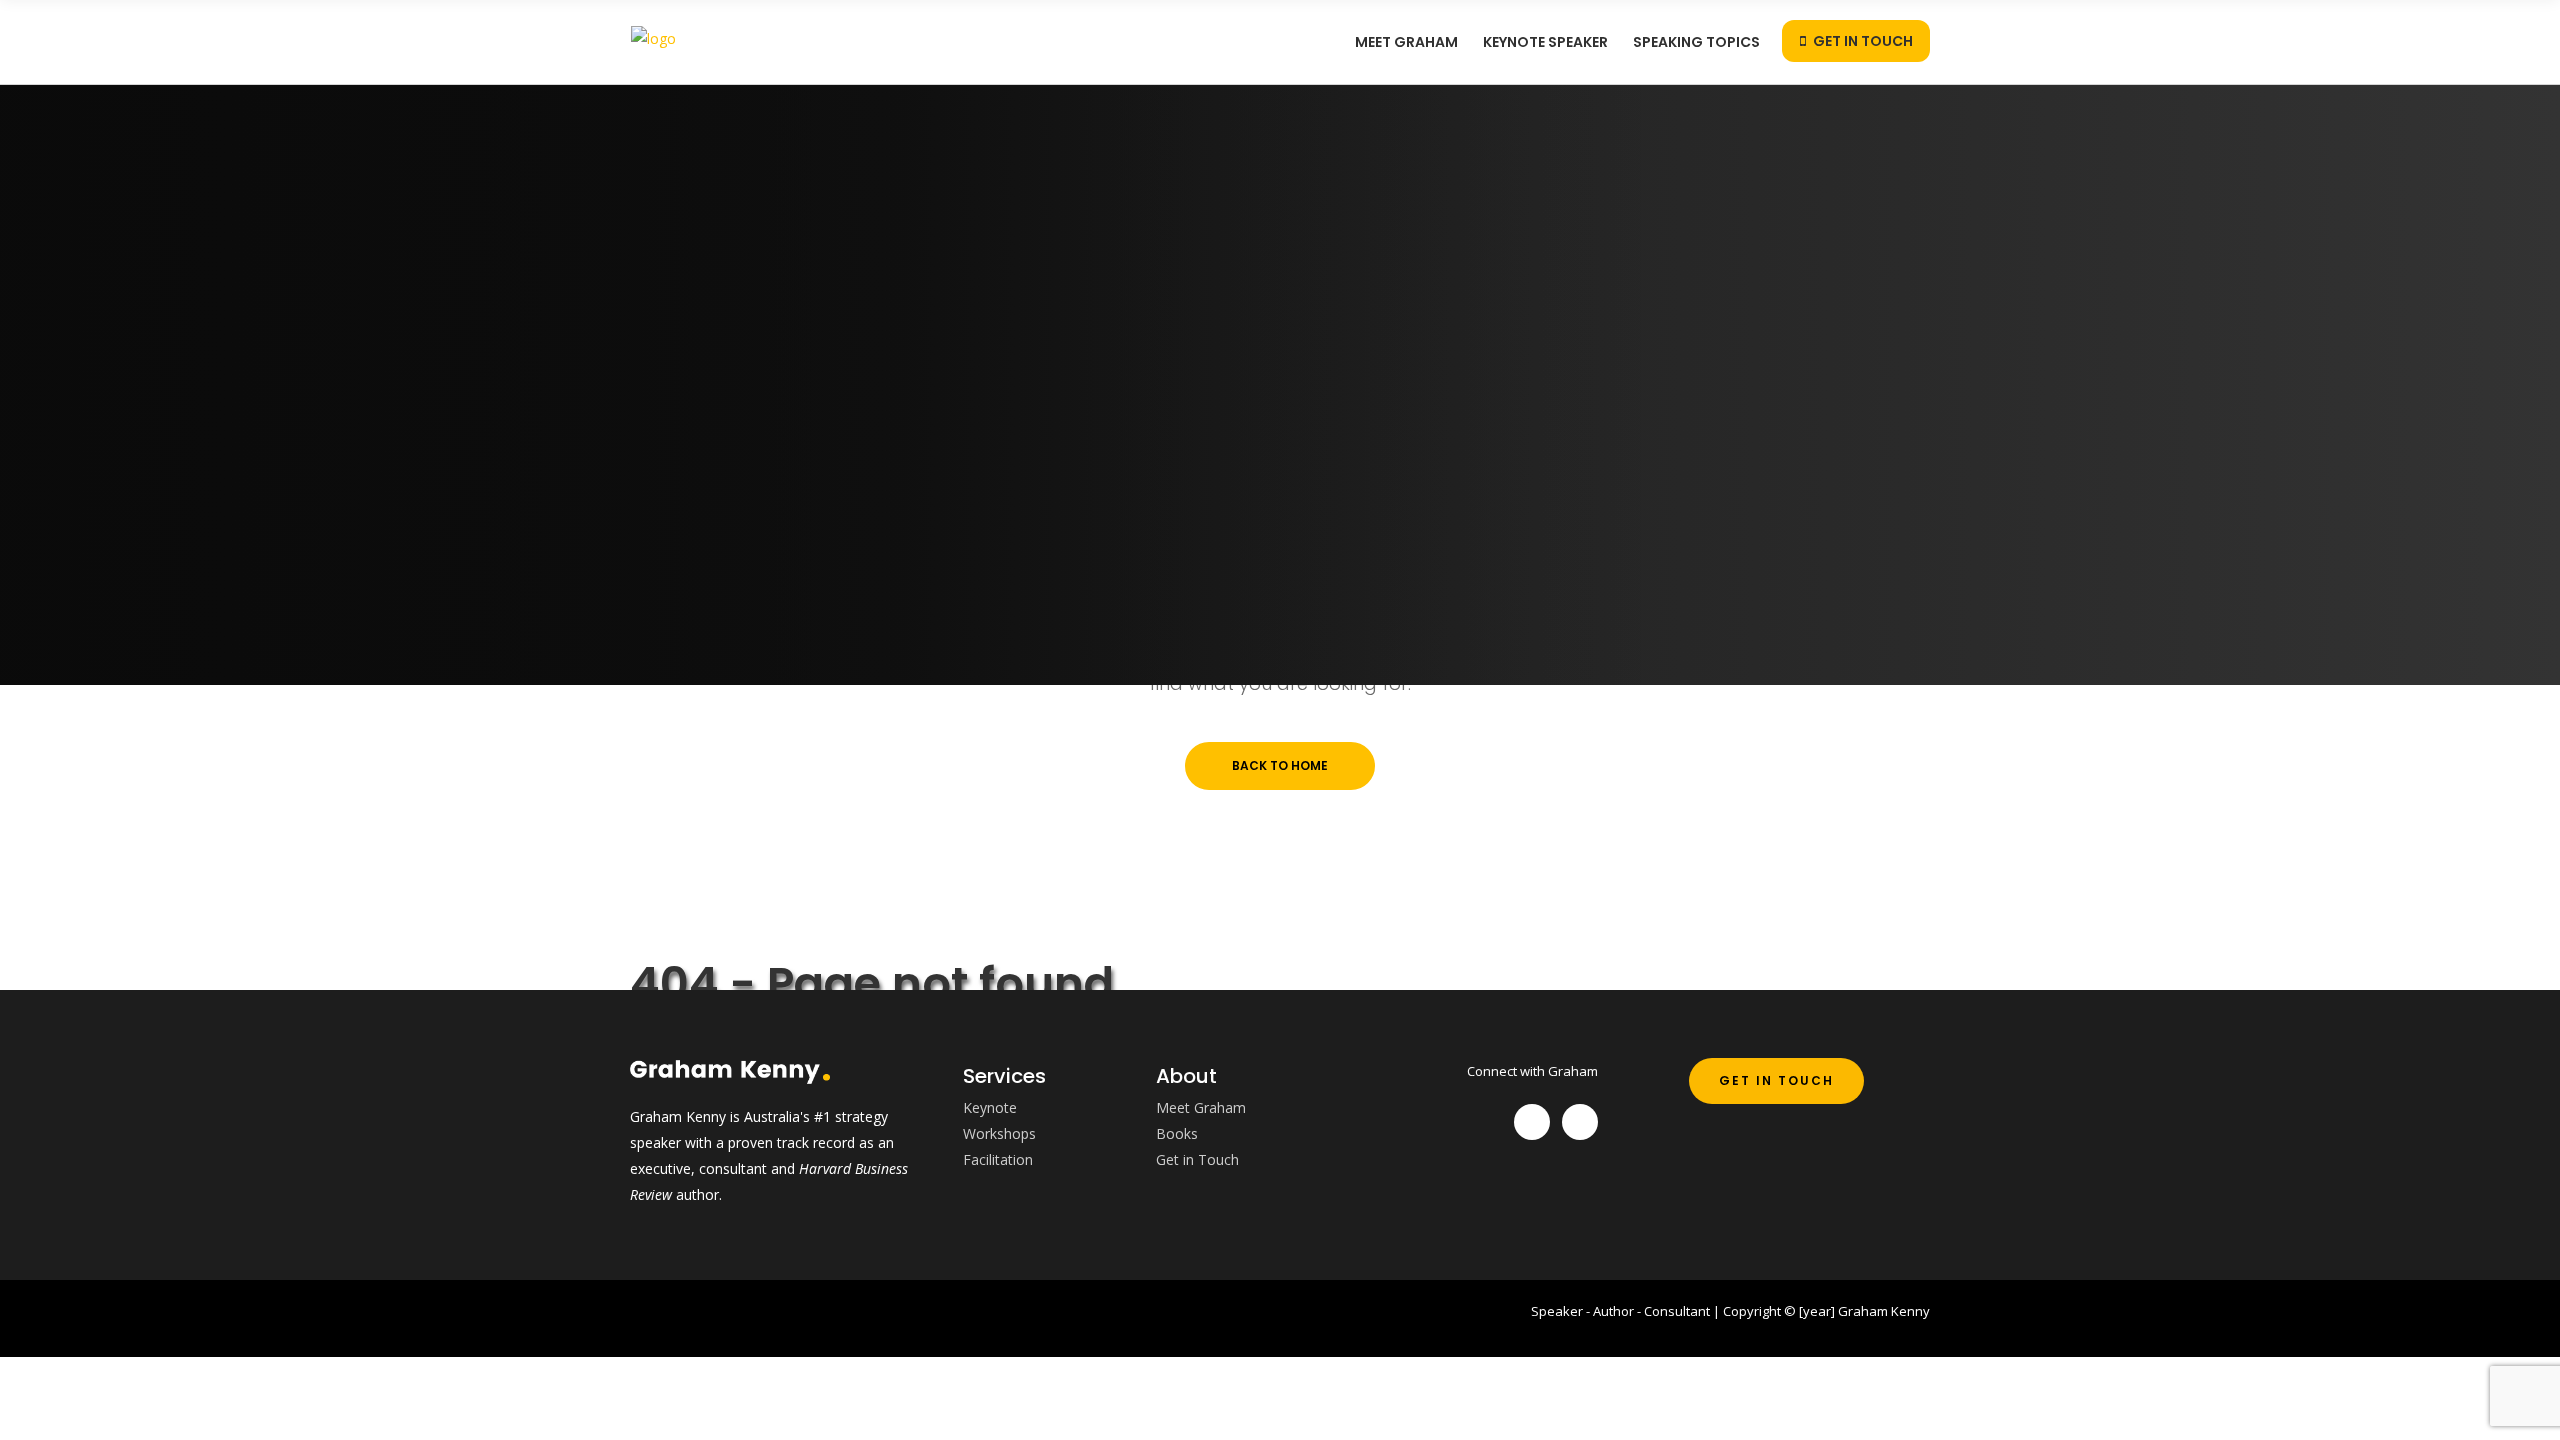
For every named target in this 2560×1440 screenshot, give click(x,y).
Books (1177, 1133)
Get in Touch (1197, 1159)
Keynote (990, 1107)
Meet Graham (1201, 1107)
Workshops (999, 1133)
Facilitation (998, 1159)
